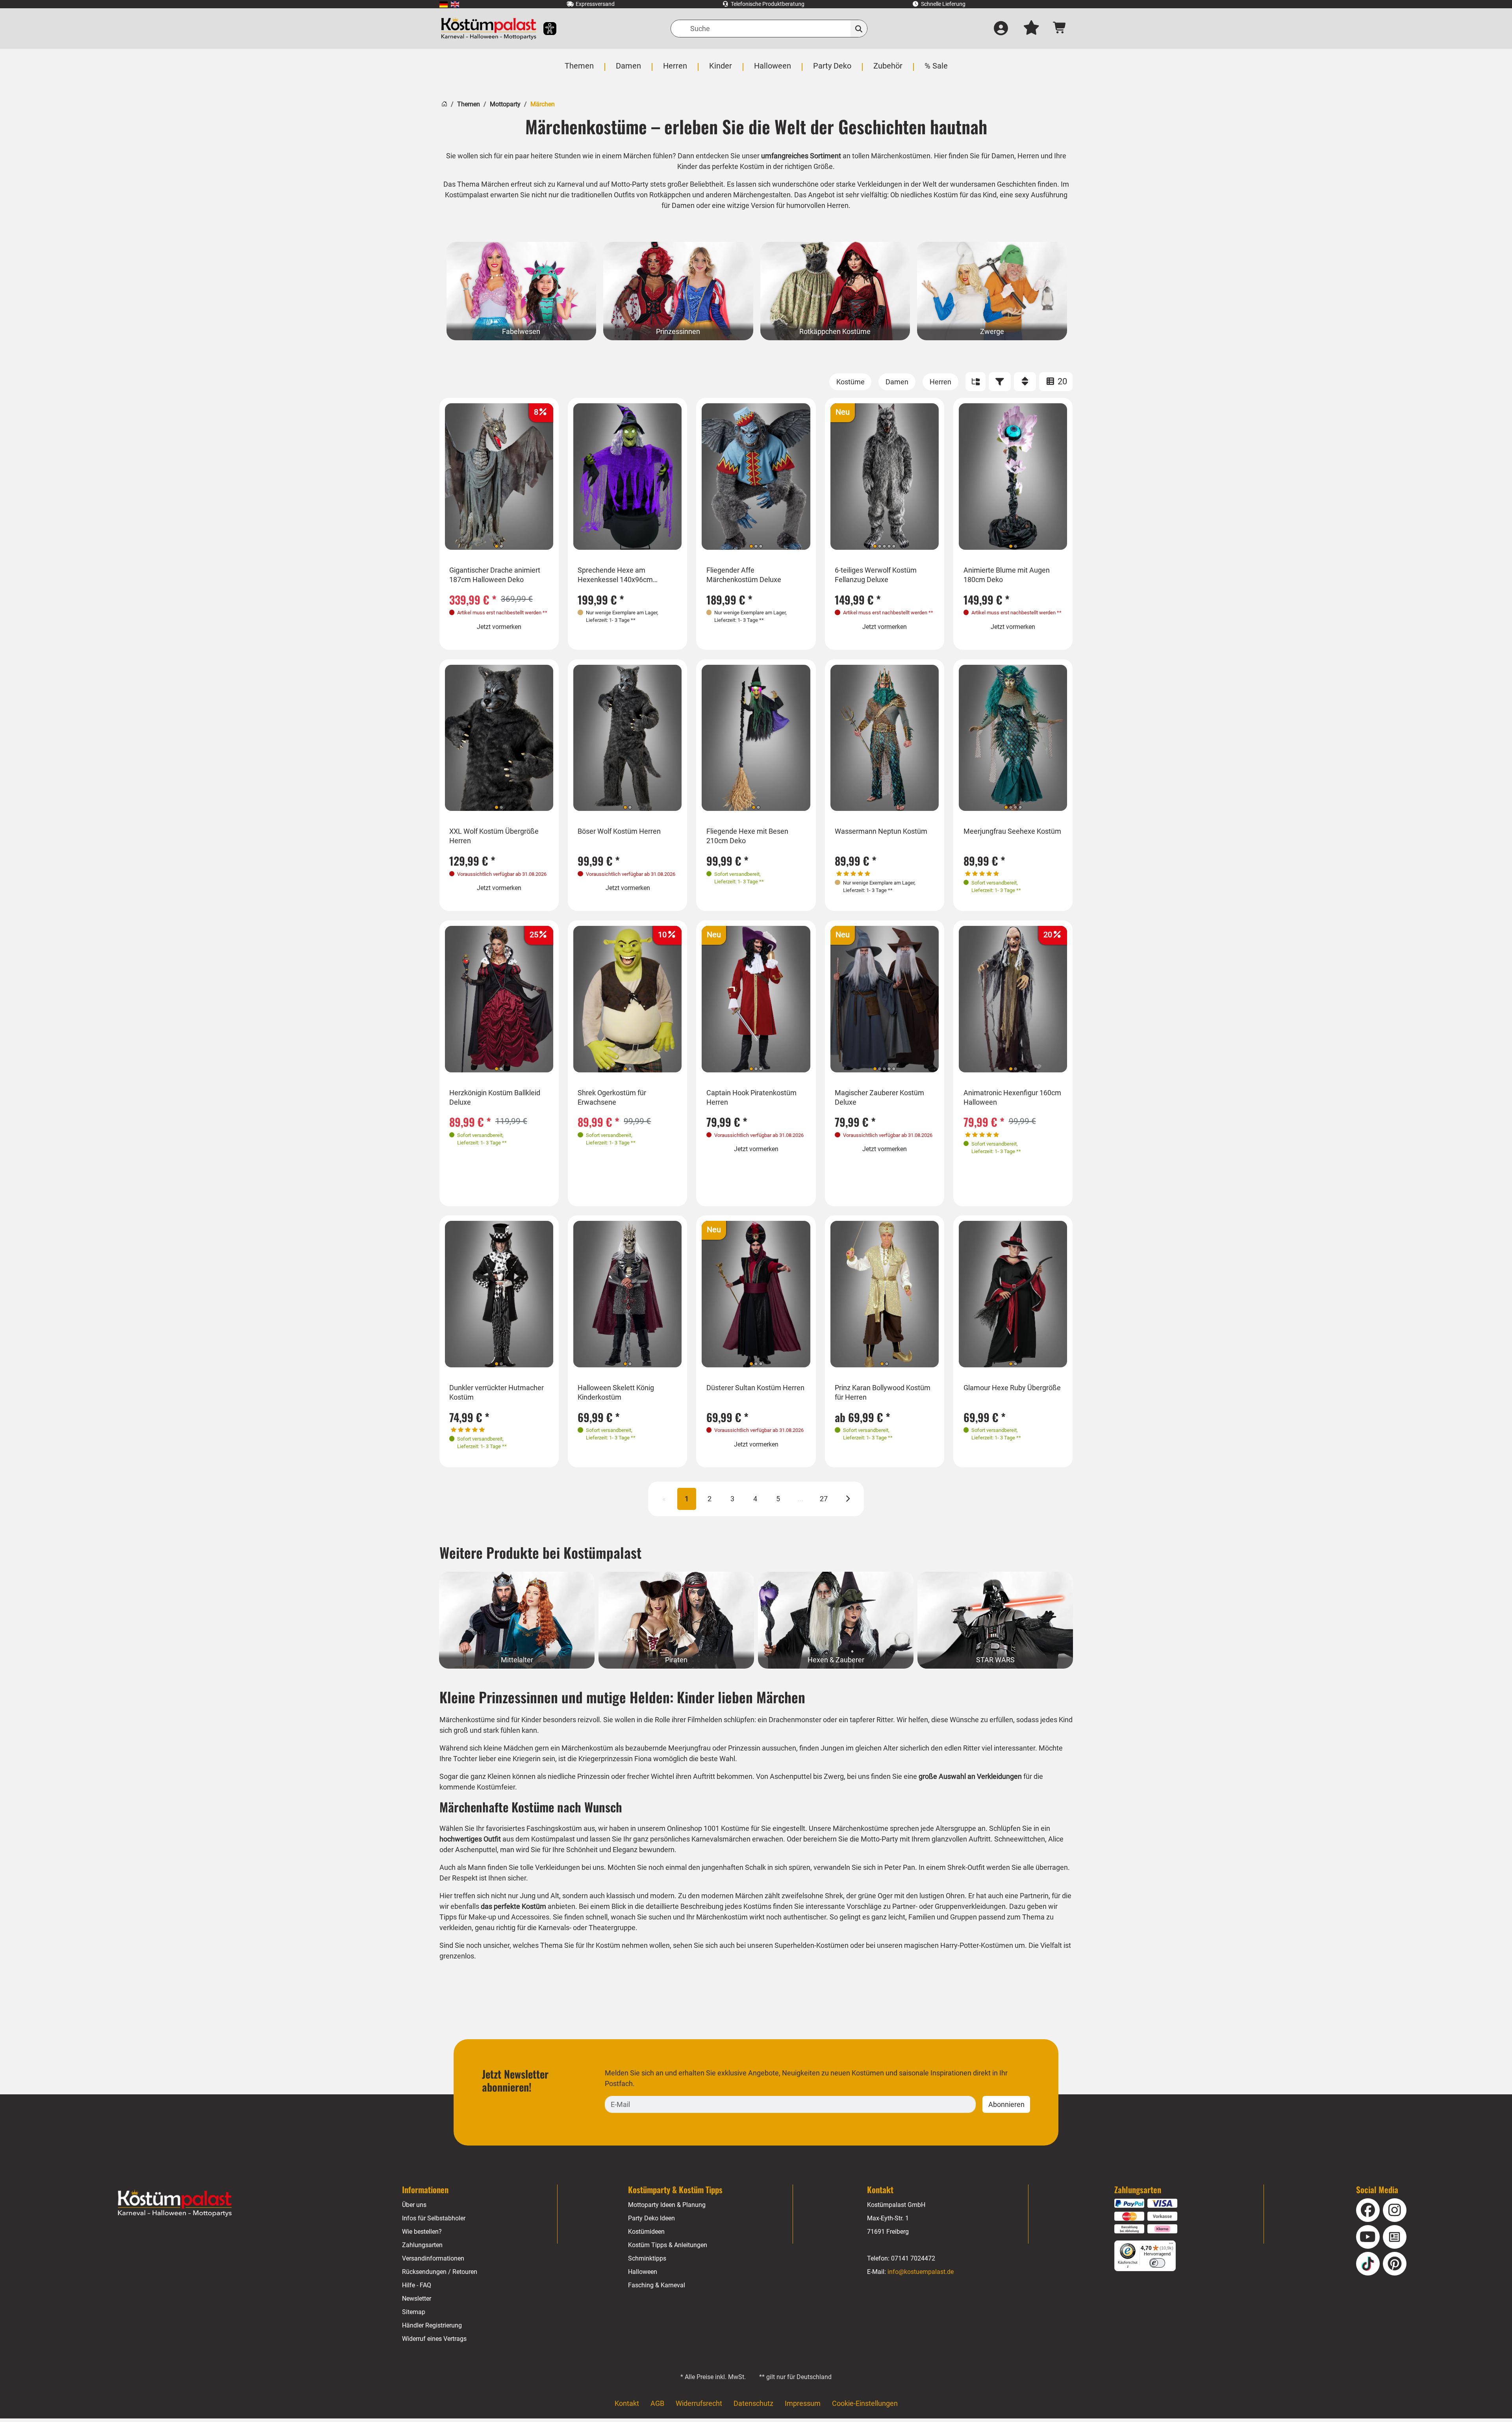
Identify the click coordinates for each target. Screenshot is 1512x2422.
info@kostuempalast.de (921, 2272)
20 (1061, 381)
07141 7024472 (913, 2258)
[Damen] (897, 382)
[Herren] (940, 382)
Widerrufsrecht (699, 2403)
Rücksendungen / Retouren (440, 2272)
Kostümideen (646, 2232)
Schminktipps (647, 2258)
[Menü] (1171, 2245)
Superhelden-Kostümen (812, 1945)
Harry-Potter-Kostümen (977, 1945)
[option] (522, 291)
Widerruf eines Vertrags (434, 2339)
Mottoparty (505, 104)
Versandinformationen (433, 2258)
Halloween (643, 2272)
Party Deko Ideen (651, 2218)
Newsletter (417, 2299)
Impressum (803, 2403)
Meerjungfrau (690, 1748)
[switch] (1157, 2263)
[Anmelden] (1001, 29)
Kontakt (627, 2403)
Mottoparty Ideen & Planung (667, 2205)
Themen (469, 104)
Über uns (414, 2205)
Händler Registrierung (432, 2325)
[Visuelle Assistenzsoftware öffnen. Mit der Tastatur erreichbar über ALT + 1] (545, 29)
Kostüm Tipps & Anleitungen (668, 2245)
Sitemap (414, 2312)
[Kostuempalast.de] (489, 29)
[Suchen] (859, 29)
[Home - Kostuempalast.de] (175, 2203)
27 (824, 1499)
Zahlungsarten (422, 2245)
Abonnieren (1006, 2104)
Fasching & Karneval (657, 2285)
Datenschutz (753, 2403)
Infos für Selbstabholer (434, 2218)
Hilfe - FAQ (417, 2285)
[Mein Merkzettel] (1031, 29)
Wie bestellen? (422, 2232)
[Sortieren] (1025, 382)
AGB (657, 2403)
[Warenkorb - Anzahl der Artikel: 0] (1060, 29)
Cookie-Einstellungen (865, 2403)
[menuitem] (444, 4)
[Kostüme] (850, 382)
